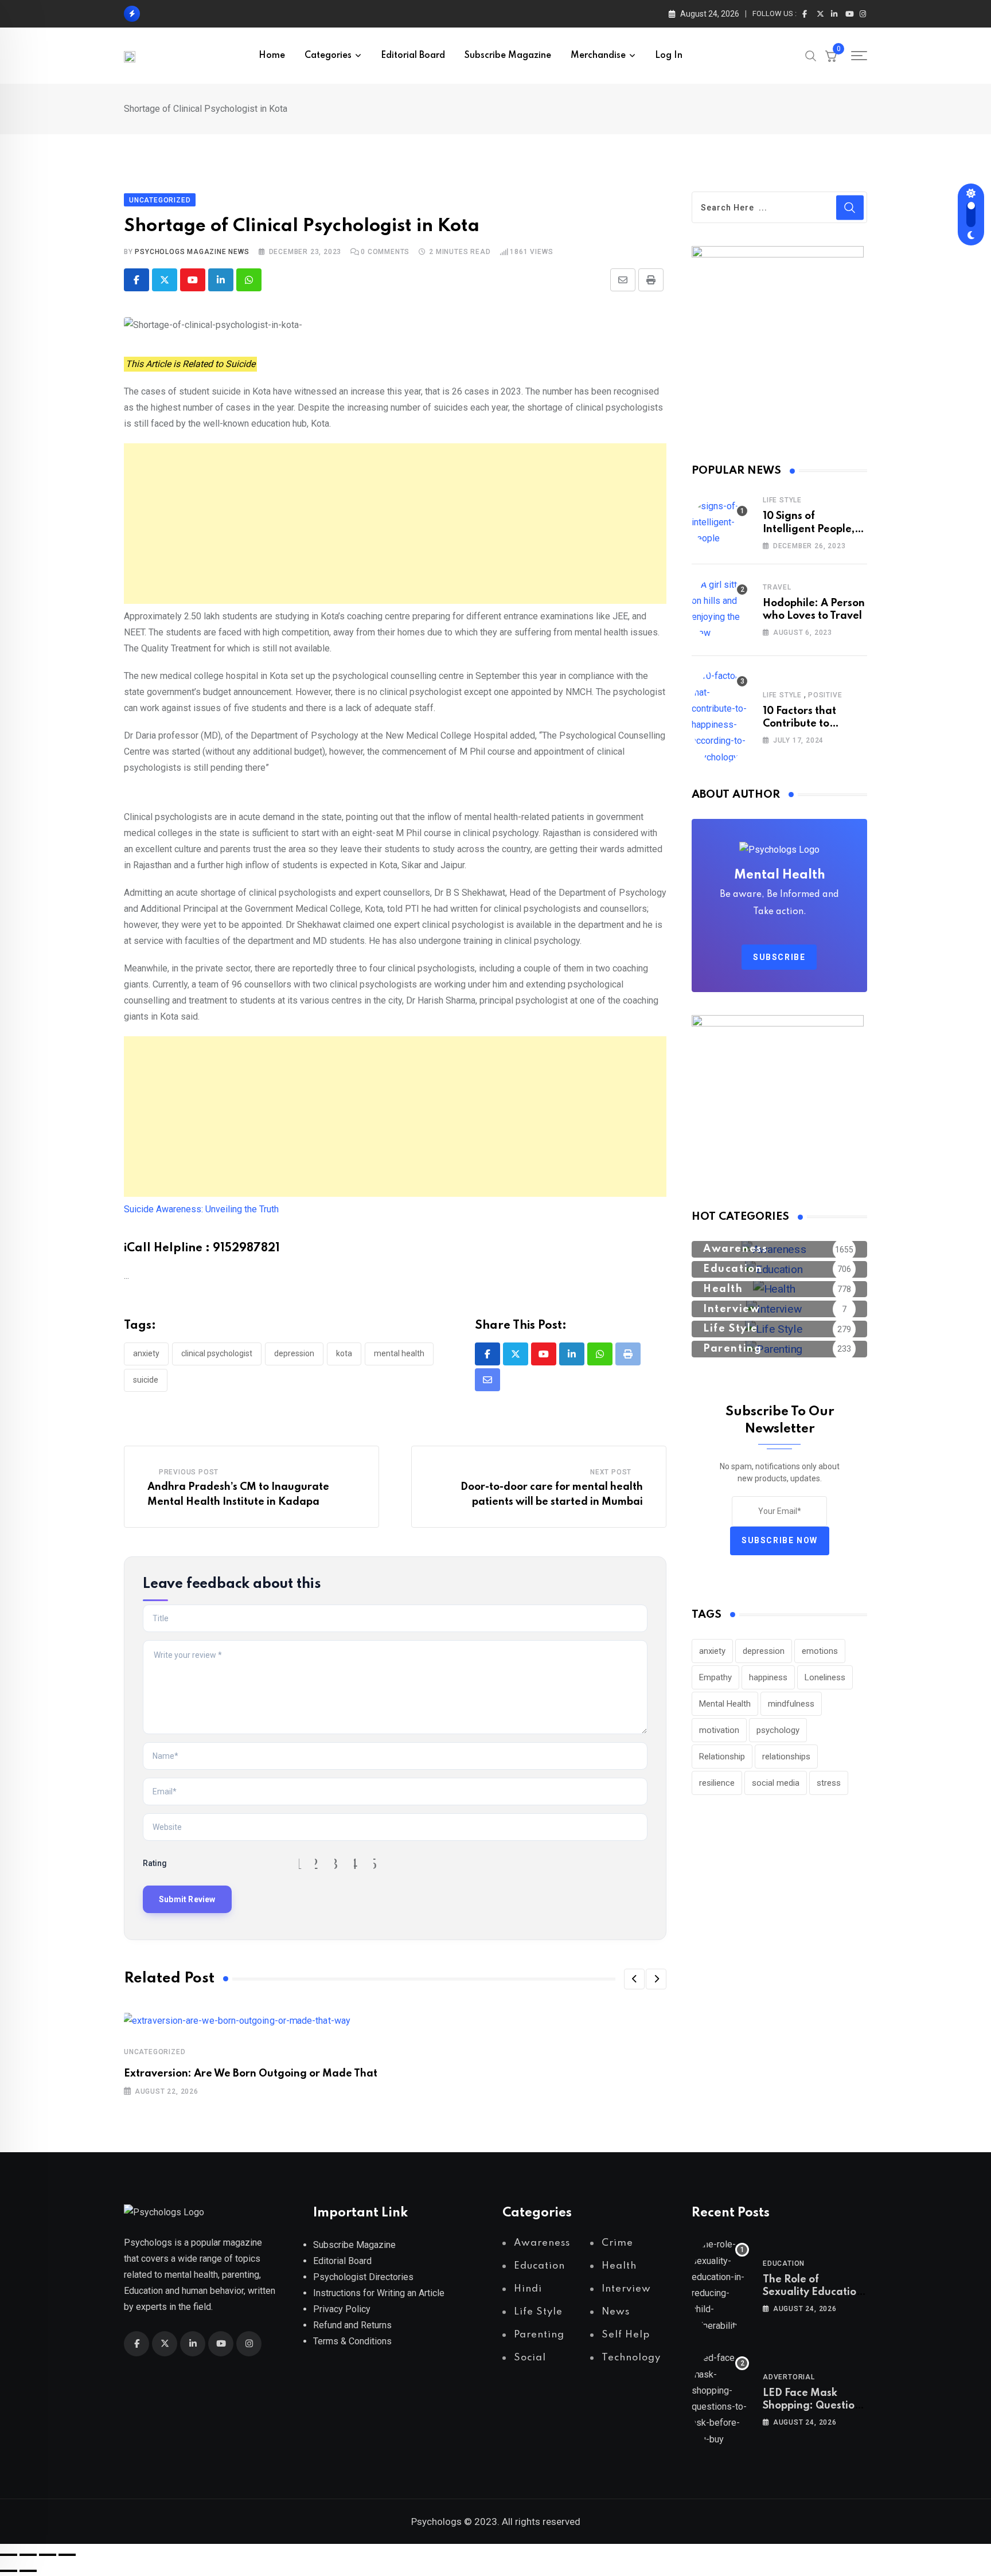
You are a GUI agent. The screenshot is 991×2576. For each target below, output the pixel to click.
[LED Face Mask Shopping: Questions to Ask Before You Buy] (720, 2399)
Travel (777, 587)
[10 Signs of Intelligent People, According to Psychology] (720, 522)
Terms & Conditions (352, 2341)
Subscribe (779, 957)
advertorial (789, 2377)
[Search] (811, 55)
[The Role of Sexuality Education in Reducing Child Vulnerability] (720, 2285)
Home (272, 56)
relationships (786, 1757)
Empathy (715, 1677)
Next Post (611, 1472)
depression (294, 1353)
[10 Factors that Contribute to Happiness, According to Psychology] (720, 717)
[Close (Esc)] (67, 2555)
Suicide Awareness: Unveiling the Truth (201, 1209)
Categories (328, 56)
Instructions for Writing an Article (379, 2293)
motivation (719, 1730)
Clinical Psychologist (217, 1353)
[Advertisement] (395, 524)
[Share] (48, 2555)
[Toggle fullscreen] (28, 2555)
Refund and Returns (352, 2325)
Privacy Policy (342, 2309)
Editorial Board (413, 56)
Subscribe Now (780, 1540)
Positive (825, 695)
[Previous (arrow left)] (9, 2571)
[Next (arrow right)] (28, 2571)
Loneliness (825, 1677)
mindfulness (791, 1704)
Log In (669, 56)
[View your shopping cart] (831, 56)
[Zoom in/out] (9, 2555)
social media (776, 1783)
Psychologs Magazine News (192, 252)
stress (829, 1783)
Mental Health (399, 1353)
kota (344, 1353)
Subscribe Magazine (508, 56)
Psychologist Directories (363, 2277)
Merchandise (598, 56)
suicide (146, 1380)
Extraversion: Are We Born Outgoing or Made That (251, 2074)
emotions (820, 1651)
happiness (768, 1677)
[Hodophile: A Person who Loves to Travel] (720, 609)
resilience (717, 1783)
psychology (778, 1730)
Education (784, 2263)
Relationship (722, 1757)
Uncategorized (155, 2052)
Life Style (782, 500)
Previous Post (189, 1472)
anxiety (146, 1353)
